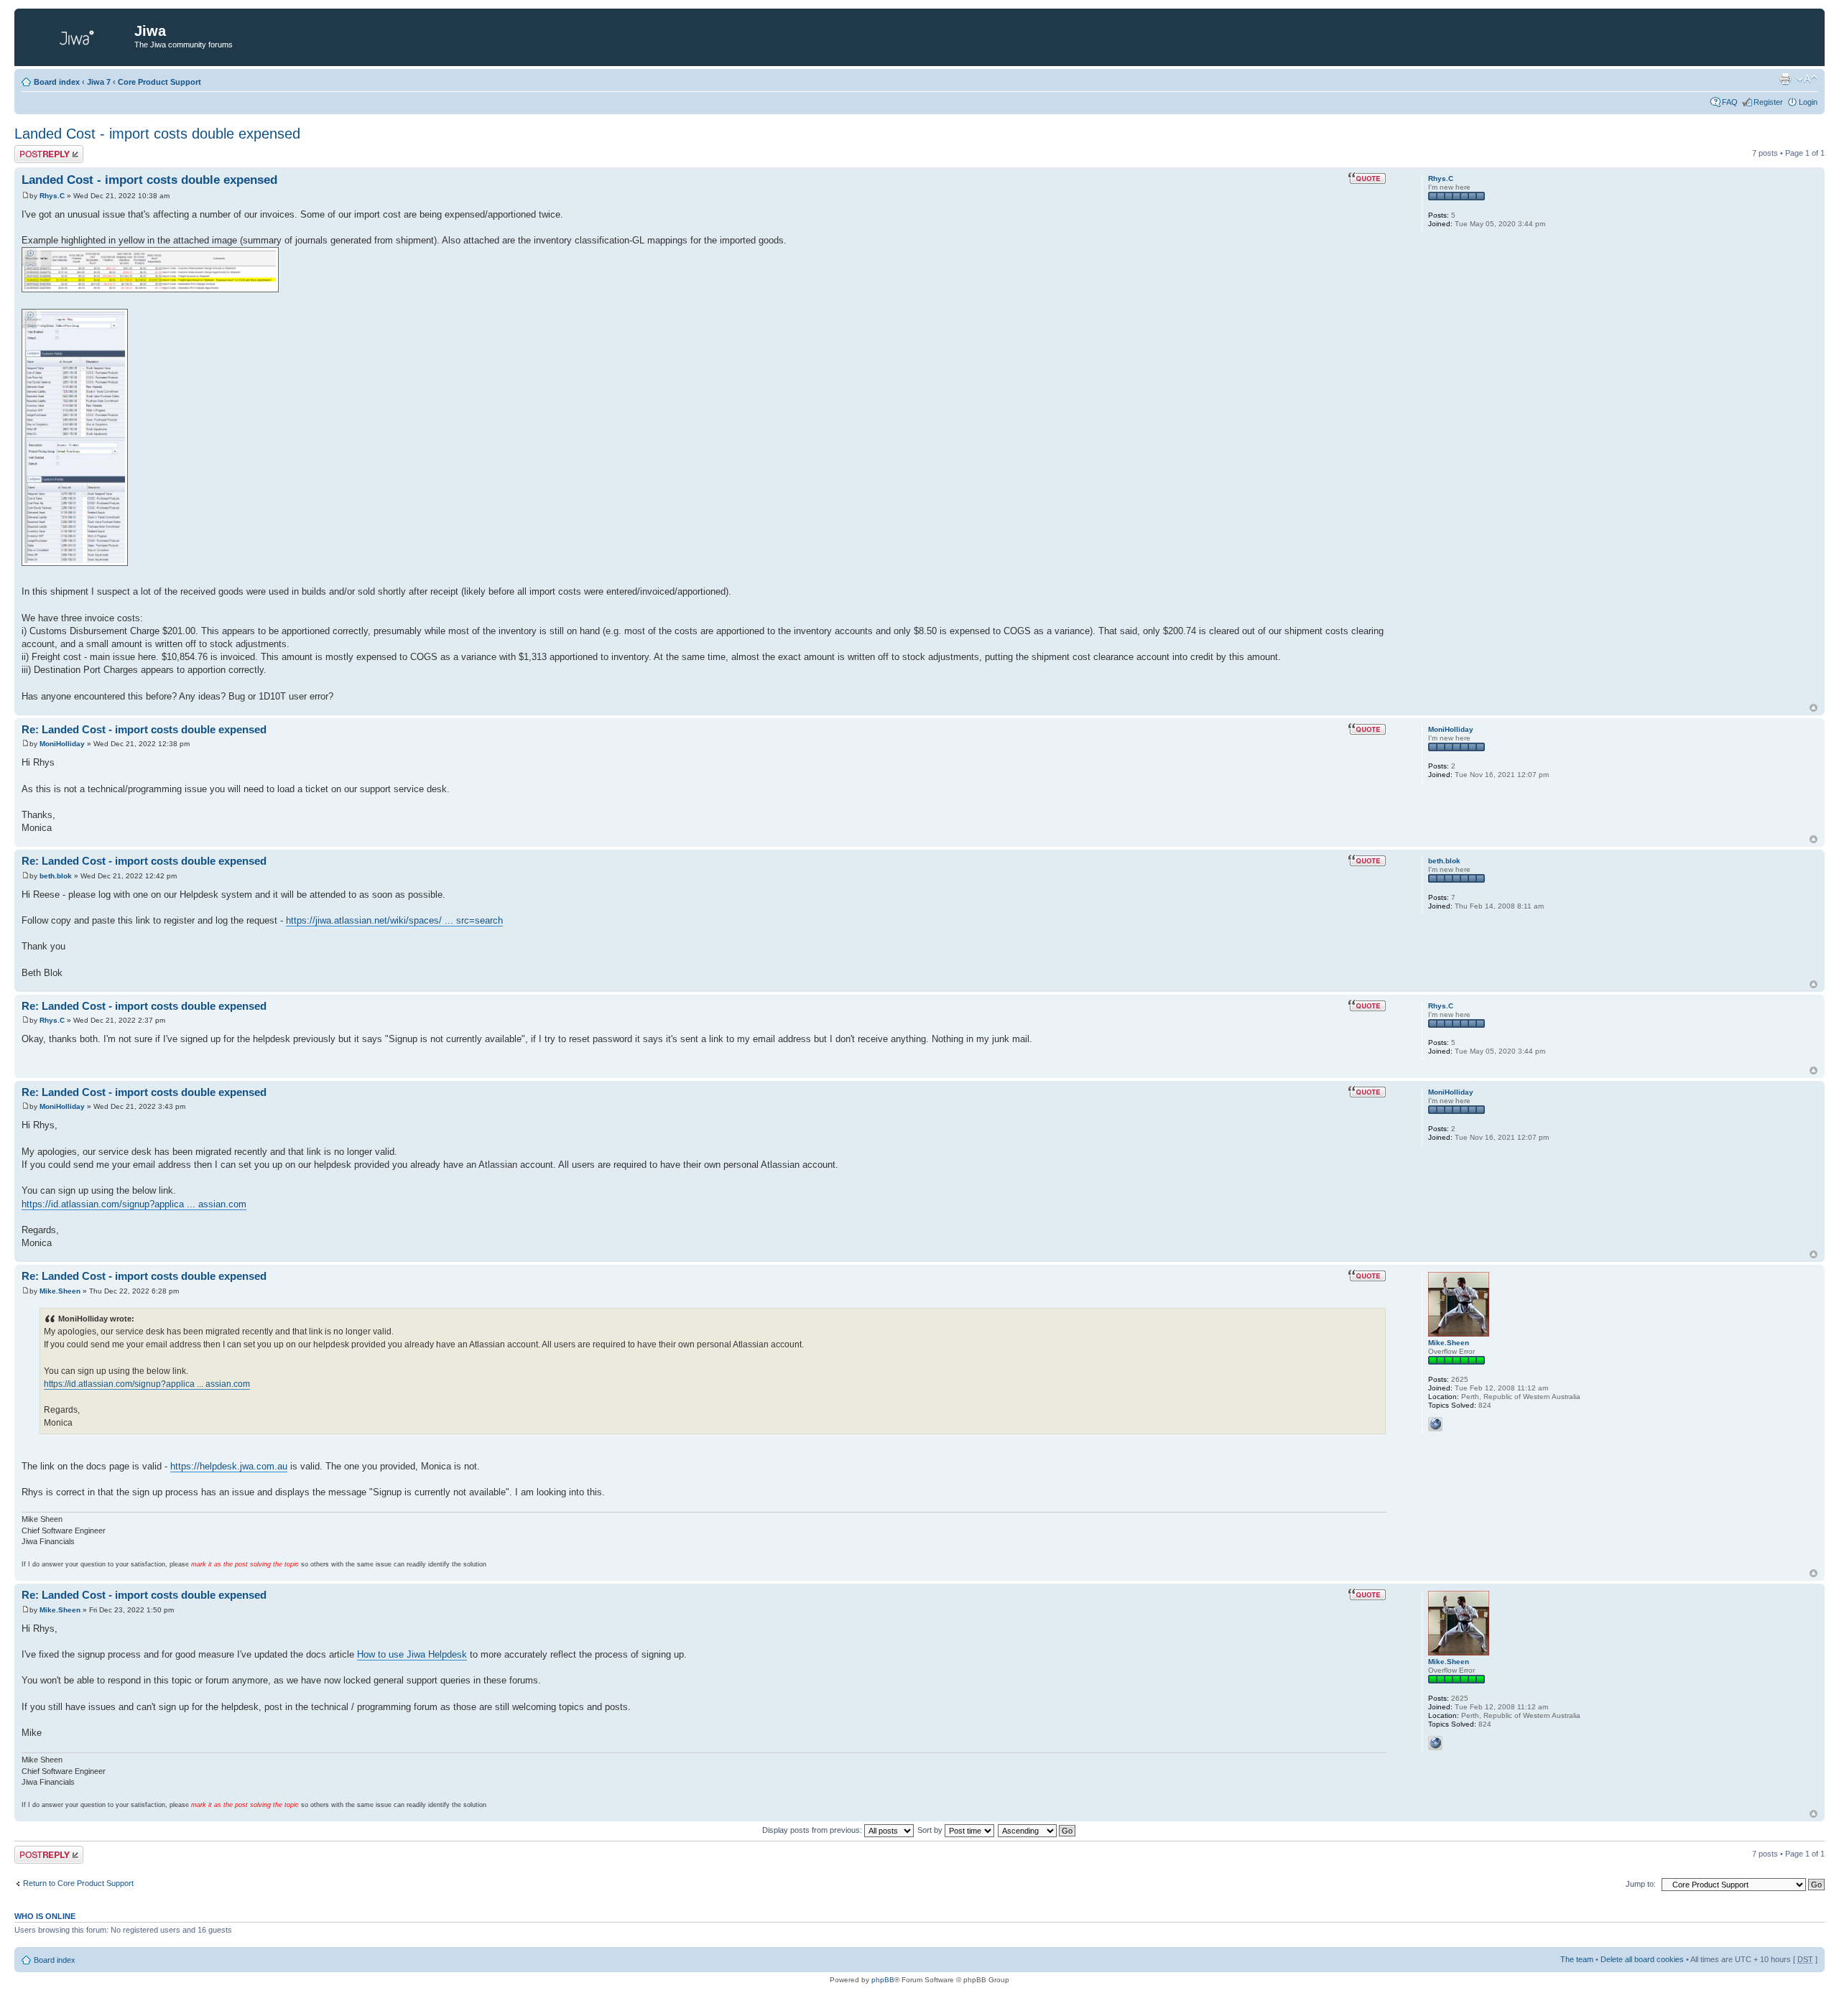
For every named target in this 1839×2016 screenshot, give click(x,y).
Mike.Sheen (60, 1291)
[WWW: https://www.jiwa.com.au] (1435, 1424)
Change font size (1807, 79)
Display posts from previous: (813, 1830)
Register (1768, 102)
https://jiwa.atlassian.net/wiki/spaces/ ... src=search (394, 920)
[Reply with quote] (1367, 178)
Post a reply (35, 149)
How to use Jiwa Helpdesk (412, 1654)
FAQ (1730, 102)
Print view (1785, 79)
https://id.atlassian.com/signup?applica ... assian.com (134, 1204)
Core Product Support (159, 82)
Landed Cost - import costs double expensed (157, 134)
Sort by (931, 1830)
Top (1813, 708)
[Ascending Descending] (1037, 1830)
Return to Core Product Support (78, 1883)
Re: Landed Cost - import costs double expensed (144, 729)
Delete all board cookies (1642, 1959)
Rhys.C (52, 196)
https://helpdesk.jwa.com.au (229, 1466)
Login (1808, 102)
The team (1577, 1959)
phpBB (883, 1980)
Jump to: (1641, 1884)
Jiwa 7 (99, 82)
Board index (57, 82)
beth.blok (56, 876)
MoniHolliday (62, 744)
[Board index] (76, 35)
